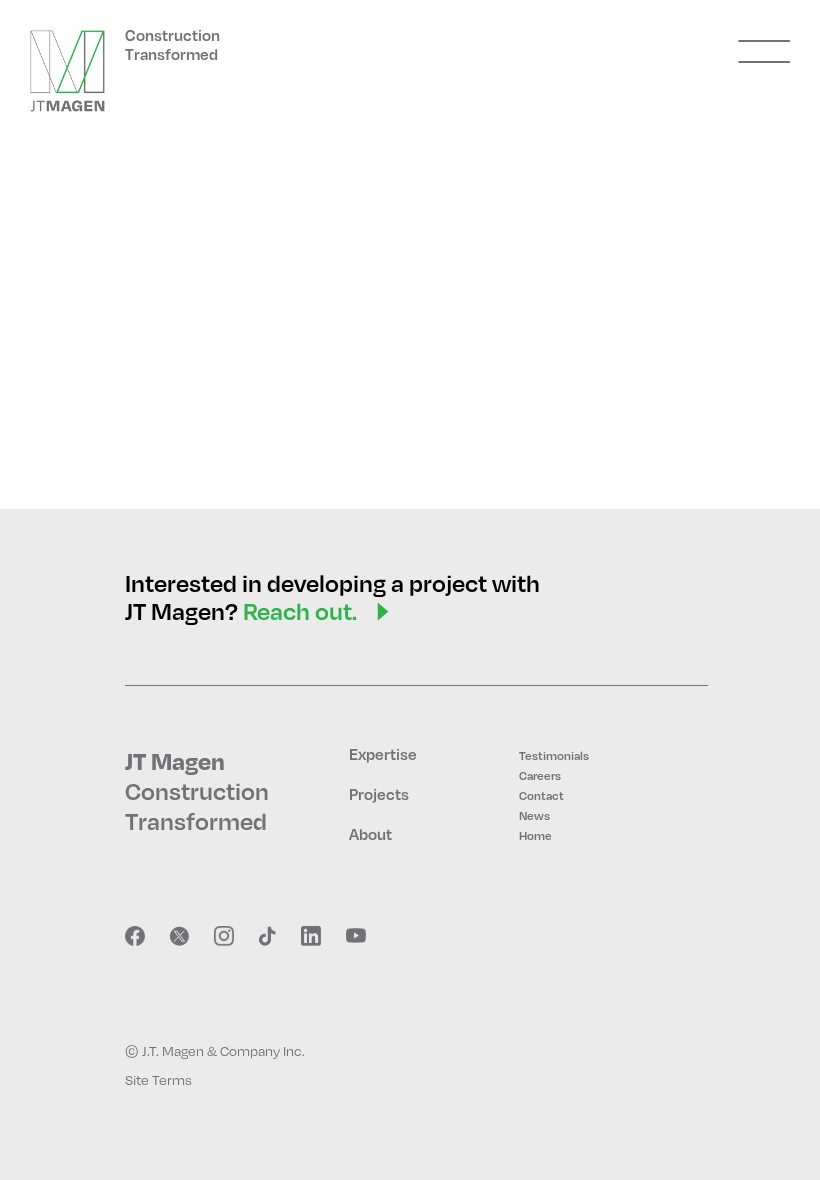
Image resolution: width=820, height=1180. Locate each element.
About (370, 834)
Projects (379, 794)
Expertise (383, 754)
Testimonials (554, 755)
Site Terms (158, 1079)
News (534, 815)
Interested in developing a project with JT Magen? (332, 597)
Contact (541, 795)
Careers (540, 775)
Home (535, 835)
